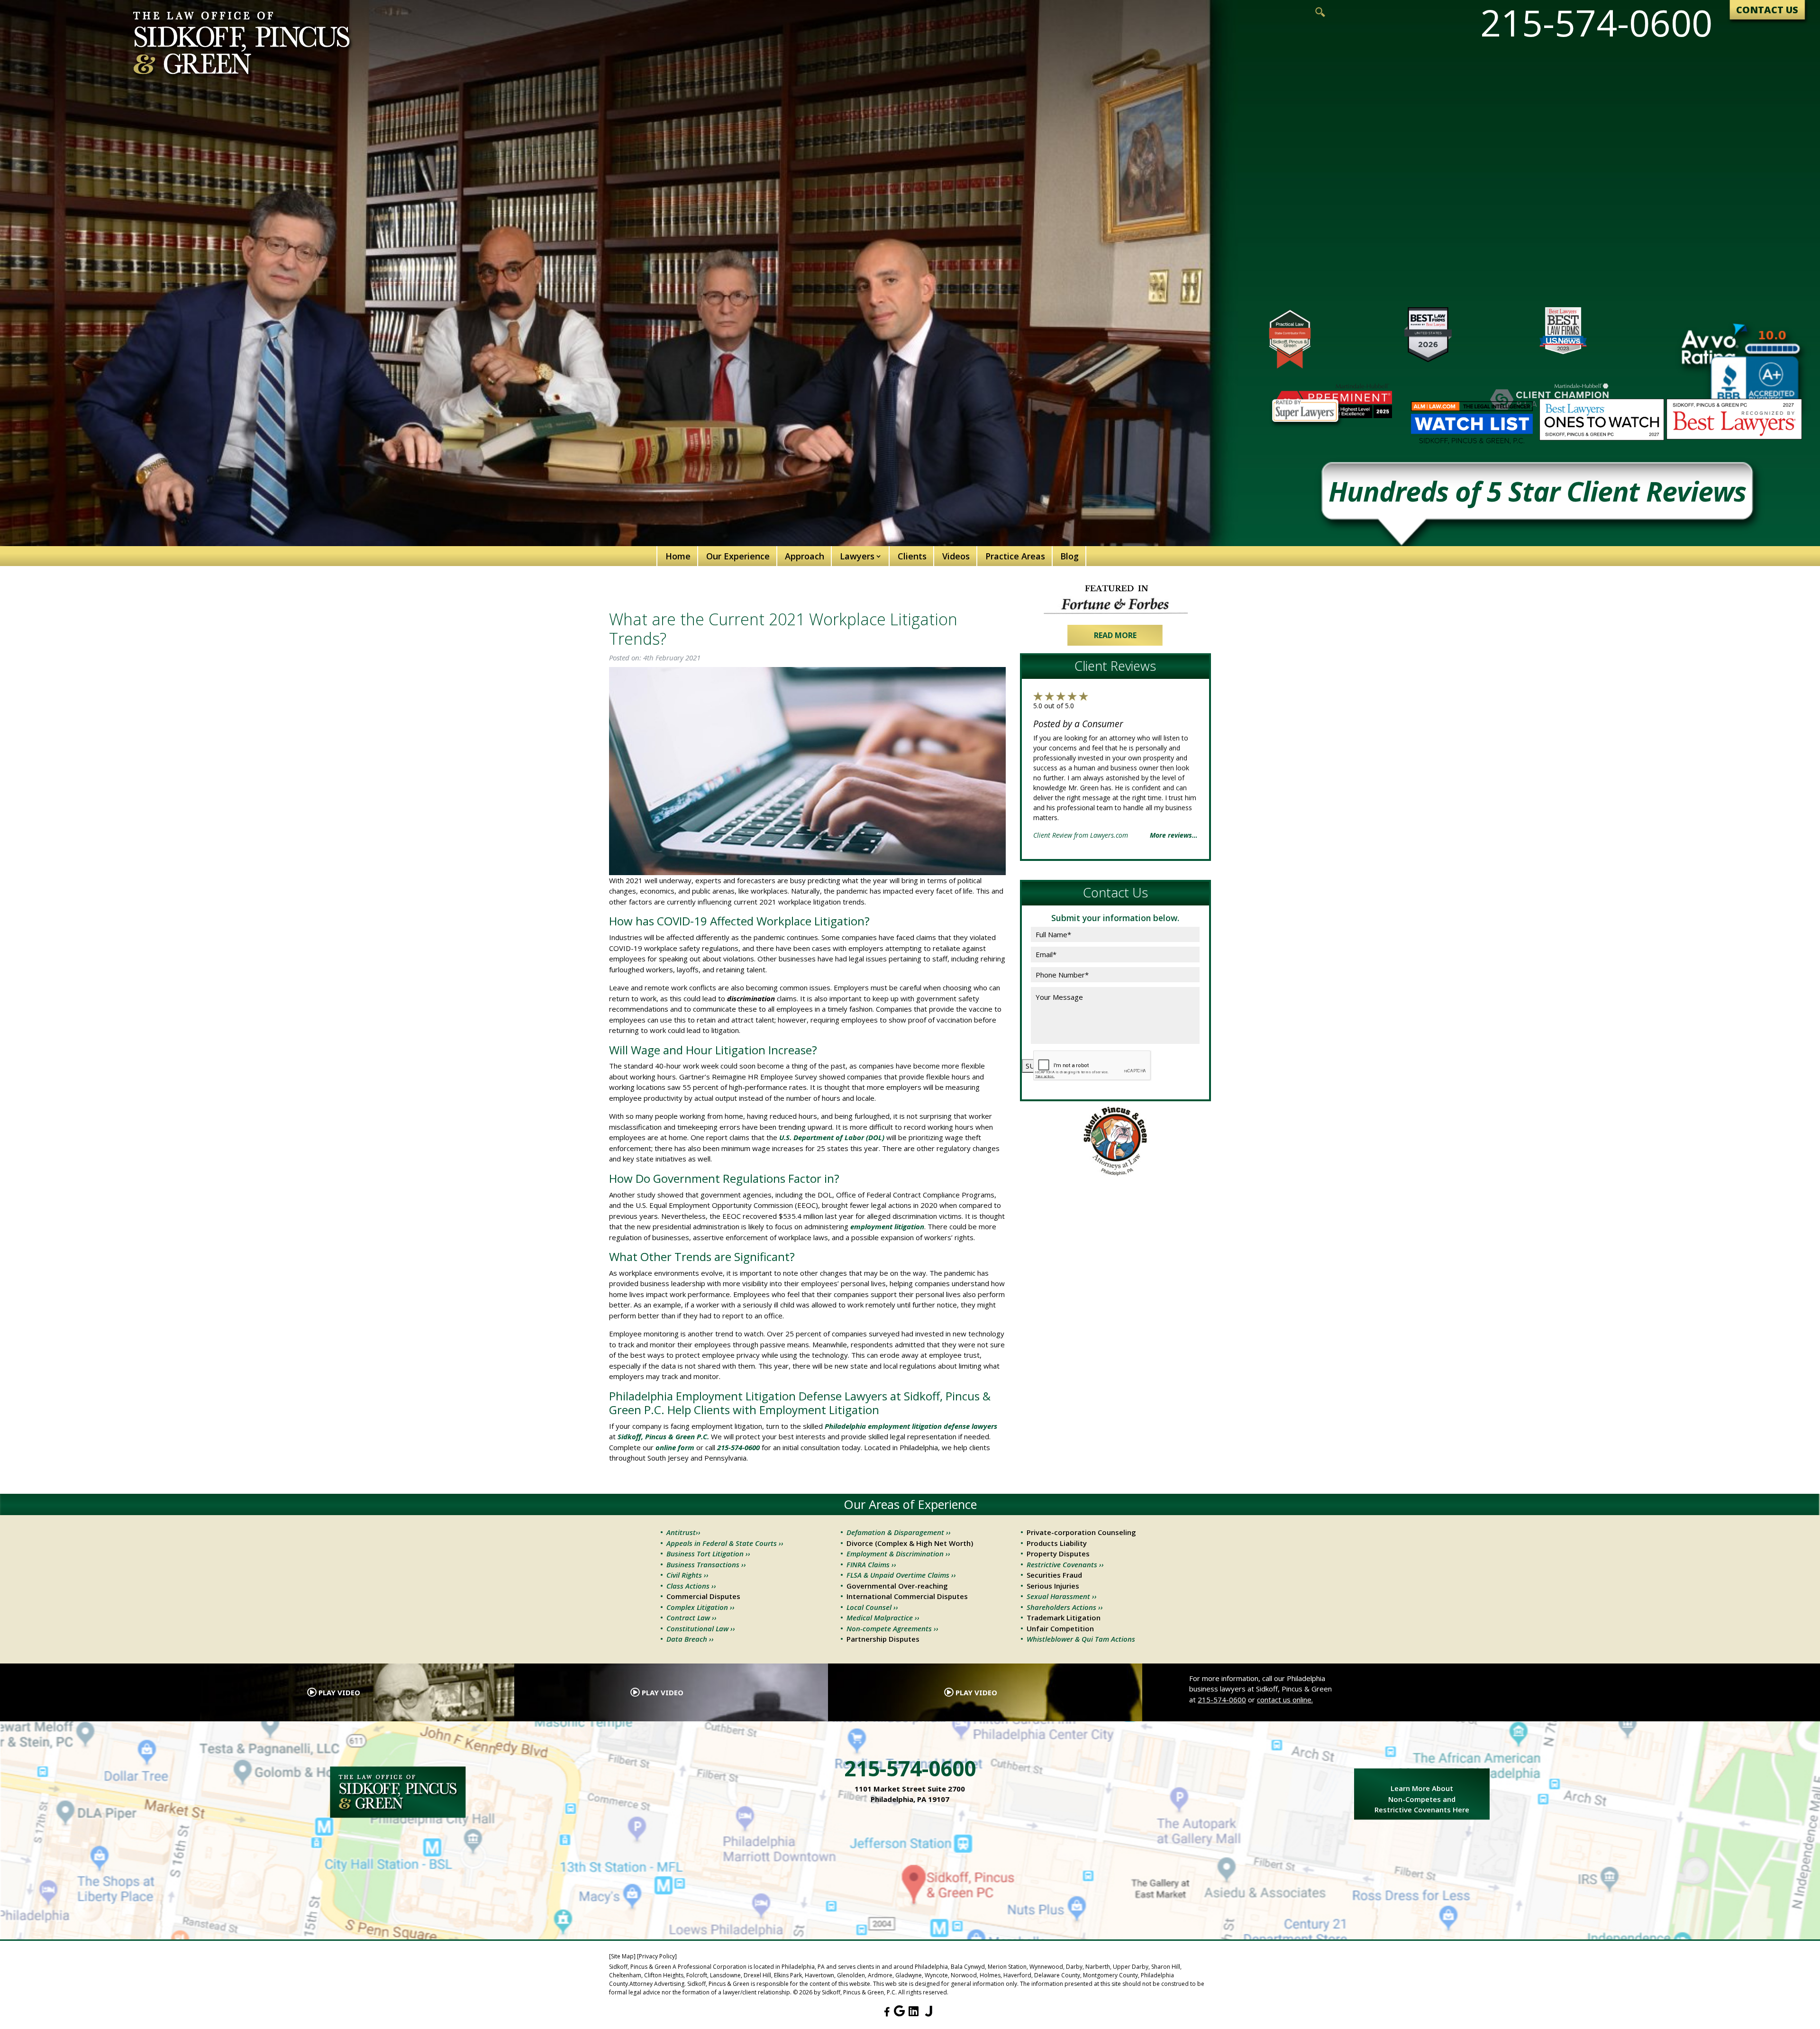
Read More (1115, 635)
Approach (805, 556)
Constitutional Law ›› (701, 1628)
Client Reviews (1115, 666)
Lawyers (857, 556)
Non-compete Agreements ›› (892, 1628)
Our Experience (738, 556)
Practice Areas (1015, 556)
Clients (912, 556)
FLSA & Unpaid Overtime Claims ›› (901, 1575)
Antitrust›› (683, 1532)
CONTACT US (1767, 10)
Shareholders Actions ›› (1065, 1607)
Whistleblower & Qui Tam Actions (1081, 1639)
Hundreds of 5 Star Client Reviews (1537, 494)
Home (678, 556)
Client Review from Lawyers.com (1081, 835)
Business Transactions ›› (706, 1564)
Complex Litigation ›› (701, 1607)
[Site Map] (622, 1956)
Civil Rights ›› (687, 1575)
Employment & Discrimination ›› (898, 1554)
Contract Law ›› (692, 1618)
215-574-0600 (1222, 1700)
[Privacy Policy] (657, 1956)
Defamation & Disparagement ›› (899, 1532)
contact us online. (1285, 1700)
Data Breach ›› (690, 1639)
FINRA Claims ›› (871, 1564)
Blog (1069, 556)
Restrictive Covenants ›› (1065, 1564)
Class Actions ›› (691, 1586)
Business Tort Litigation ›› (708, 1554)
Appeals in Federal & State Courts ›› (725, 1543)
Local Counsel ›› (872, 1607)
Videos (956, 556)
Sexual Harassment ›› (1062, 1596)
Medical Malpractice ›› (883, 1618)
